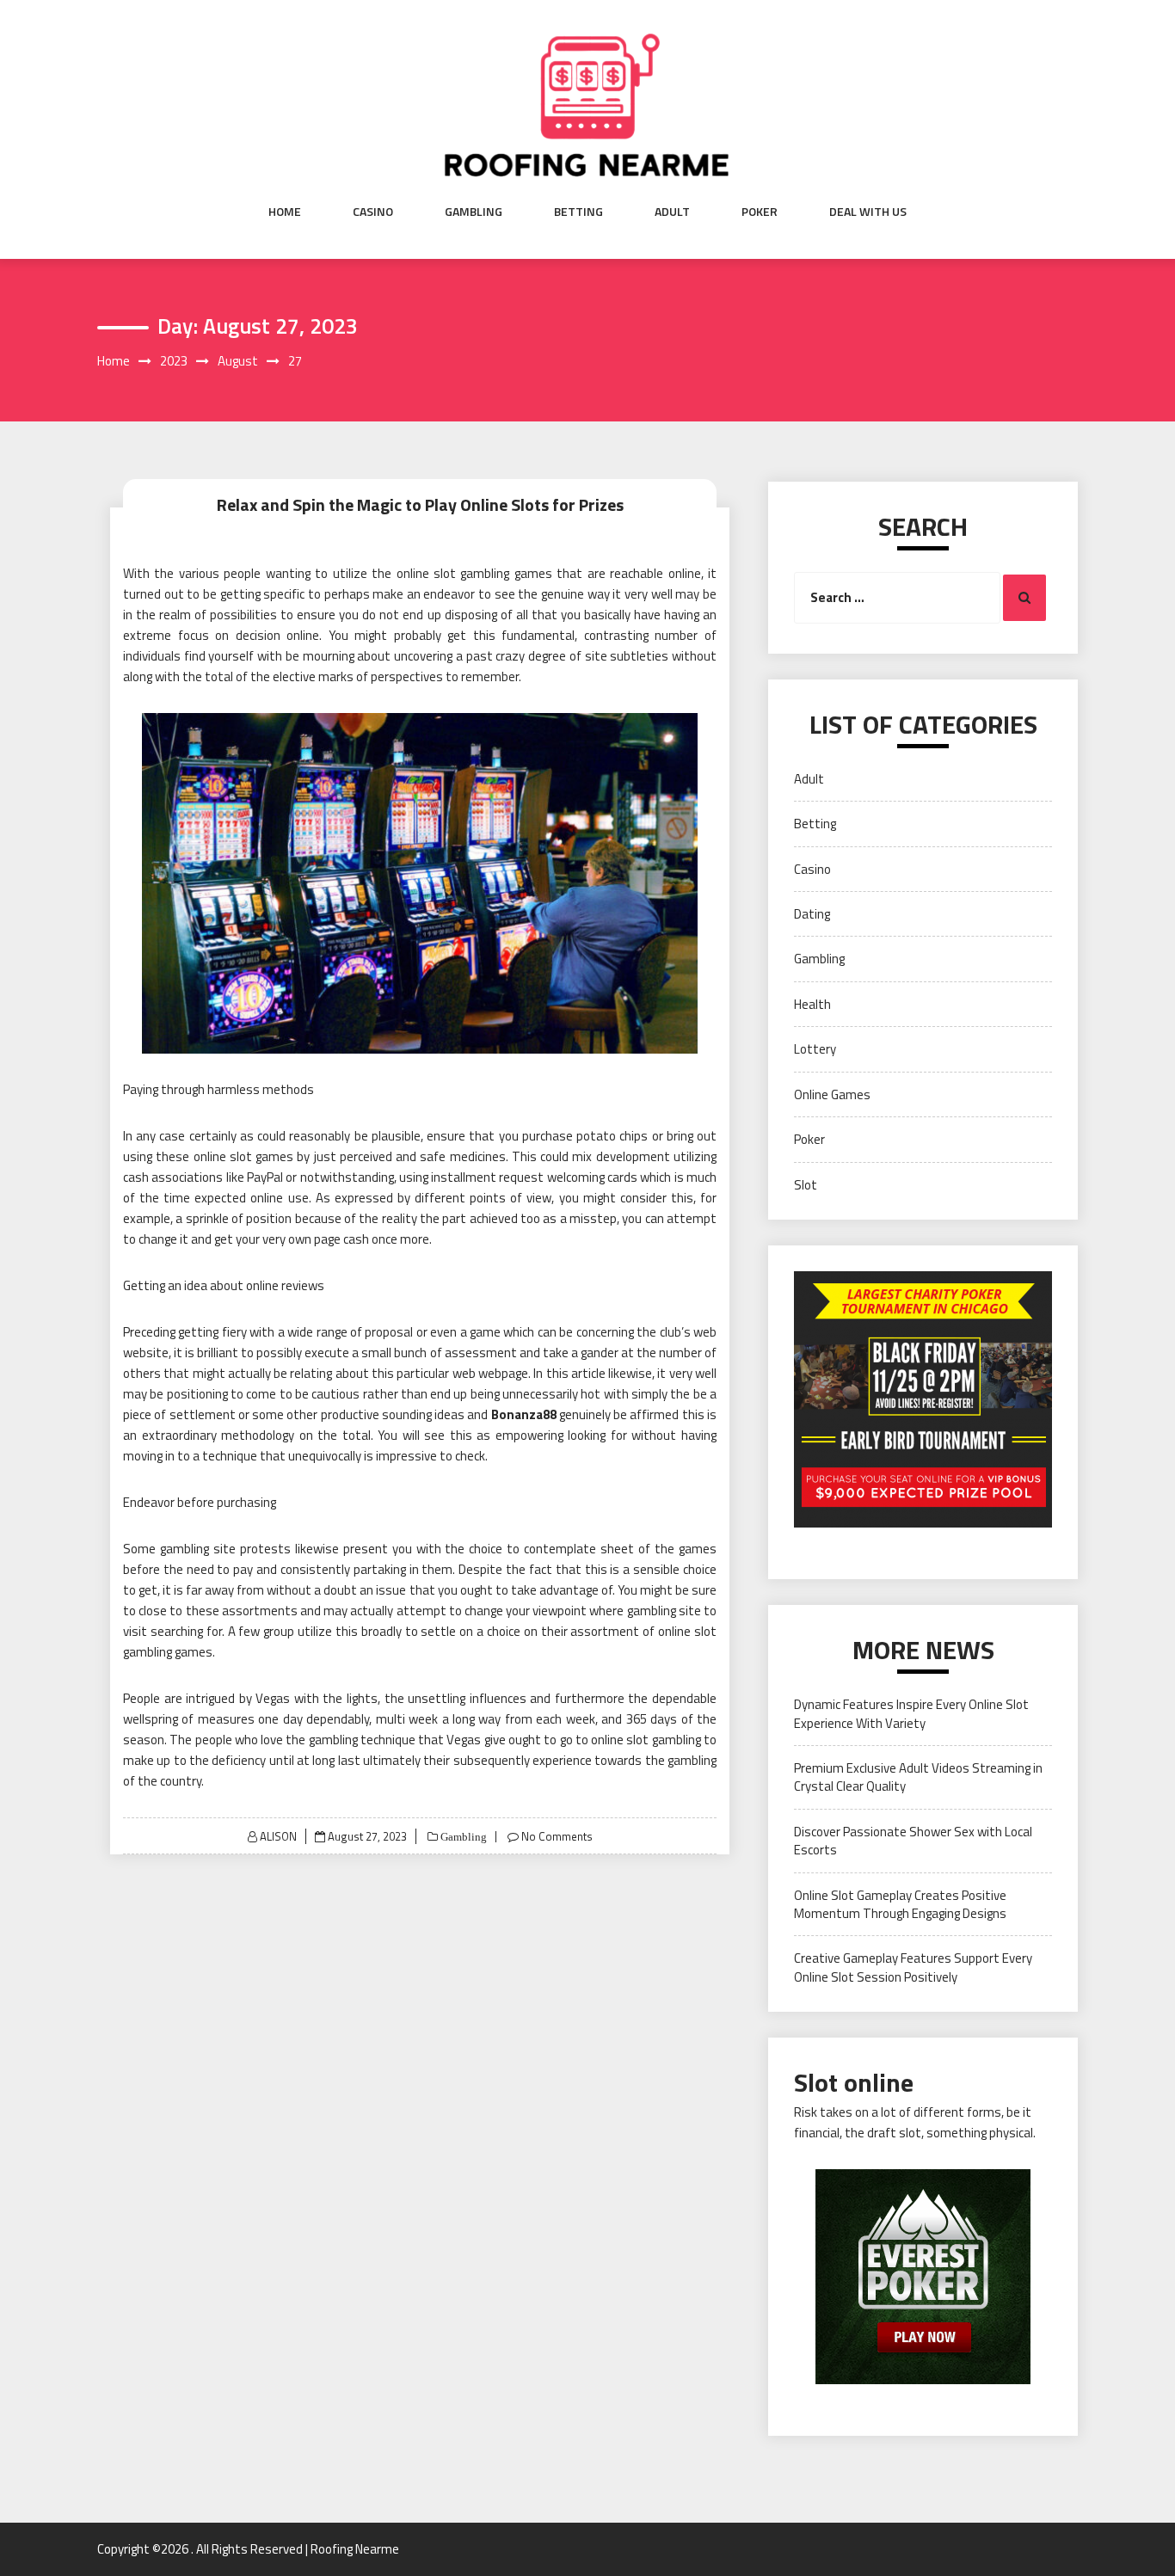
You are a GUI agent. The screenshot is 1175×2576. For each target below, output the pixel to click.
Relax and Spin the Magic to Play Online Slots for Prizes (420, 504)
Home (285, 212)
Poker (760, 212)
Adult (672, 212)
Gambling (474, 212)
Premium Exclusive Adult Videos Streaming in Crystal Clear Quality (918, 1777)
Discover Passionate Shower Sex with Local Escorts (913, 1841)
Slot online (854, 2082)
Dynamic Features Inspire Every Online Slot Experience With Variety (911, 1713)
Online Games (832, 1094)
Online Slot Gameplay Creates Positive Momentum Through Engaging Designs (900, 1904)
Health (812, 1004)
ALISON (278, 1836)
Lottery (815, 1049)
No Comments (557, 1836)
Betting (578, 212)
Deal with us (868, 212)
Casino (373, 212)
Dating (812, 914)
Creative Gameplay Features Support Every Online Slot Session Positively (913, 1967)
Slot (806, 1185)
